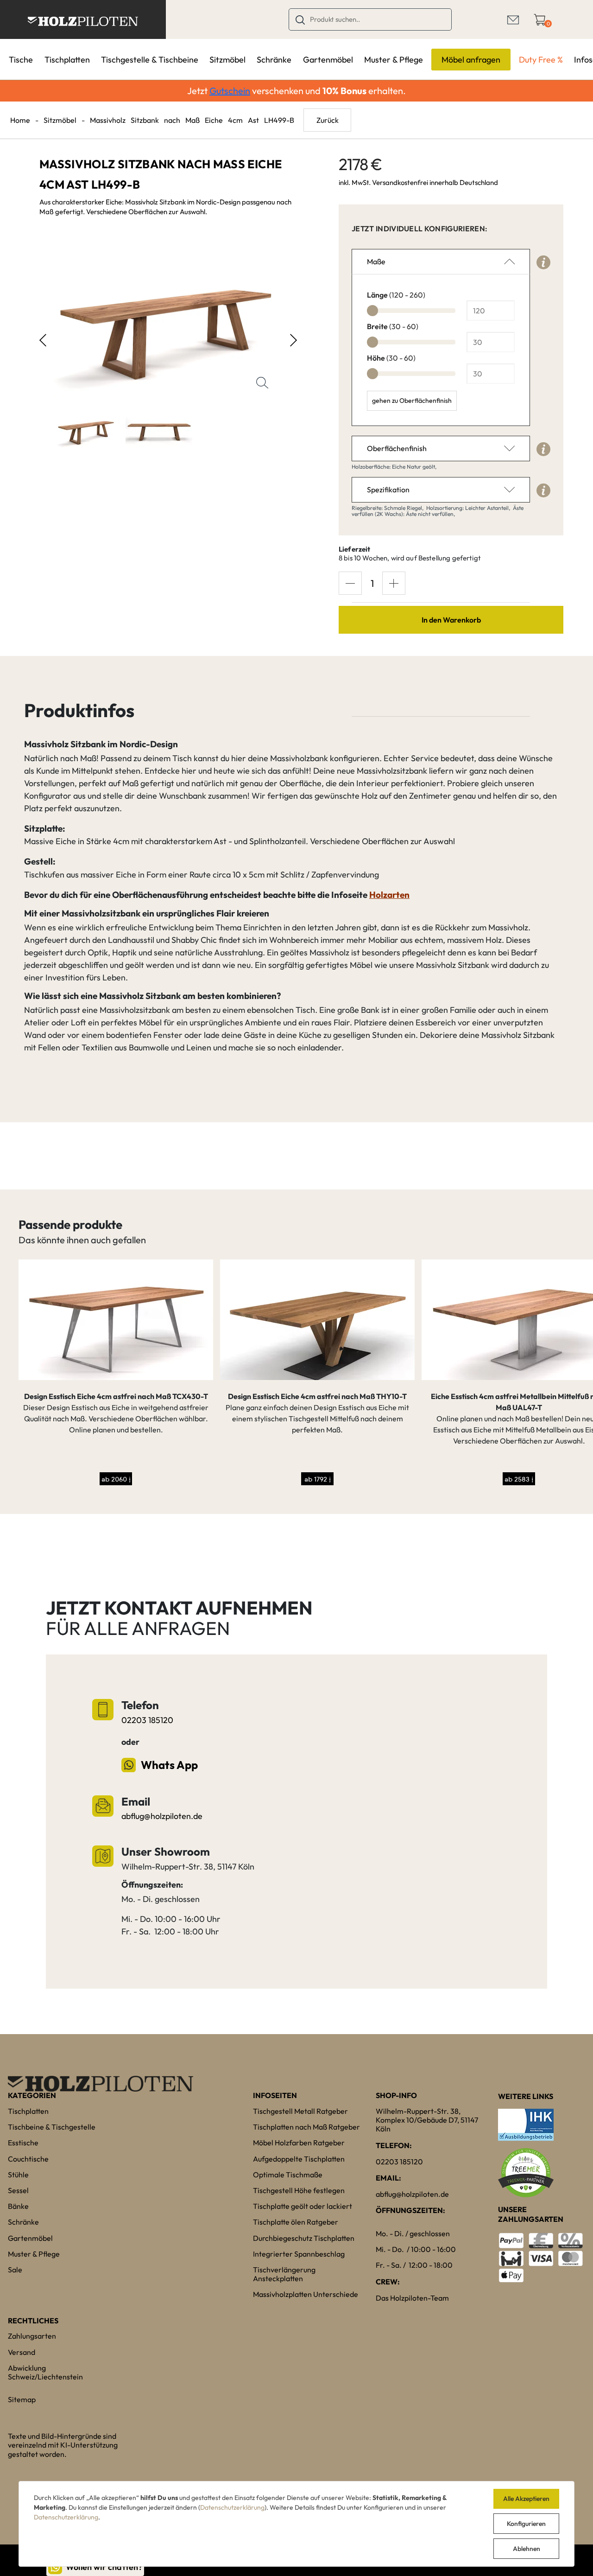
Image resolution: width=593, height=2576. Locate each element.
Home (20, 120)
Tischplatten (67, 60)
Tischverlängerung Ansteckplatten (284, 2274)
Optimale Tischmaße (288, 2175)
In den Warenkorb (451, 620)
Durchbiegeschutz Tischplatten (304, 2238)
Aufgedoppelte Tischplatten (299, 2159)
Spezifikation (388, 490)
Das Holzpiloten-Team (412, 2298)
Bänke (18, 2206)
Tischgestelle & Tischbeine (150, 60)
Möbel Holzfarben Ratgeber (299, 2143)
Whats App (169, 1765)
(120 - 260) (396, 295)
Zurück (328, 120)
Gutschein (230, 91)
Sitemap (22, 2399)
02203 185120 (147, 1720)
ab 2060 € (116, 1479)
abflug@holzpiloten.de (162, 1816)
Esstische (23, 2143)
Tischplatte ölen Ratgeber (296, 2222)
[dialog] (296, 2524)
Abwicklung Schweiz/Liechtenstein (45, 2372)
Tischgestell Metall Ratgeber (300, 2111)
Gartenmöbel (328, 60)
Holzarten (389, 895)
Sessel (18, 2190)
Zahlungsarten (32, 2336)
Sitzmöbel (227, 60)
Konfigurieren (526, 2524)
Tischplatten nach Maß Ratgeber (306, 2127)
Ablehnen (527, 2549)
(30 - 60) (393, 326)
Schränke (274, 60)
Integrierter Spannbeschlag (299, 2254)
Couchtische (28, 2159)
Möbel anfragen (471, 60)
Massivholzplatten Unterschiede (306, 2294)
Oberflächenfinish (397, 448)
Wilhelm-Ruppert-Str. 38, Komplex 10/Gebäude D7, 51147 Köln (427, 2120)
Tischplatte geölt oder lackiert (303, 2206)
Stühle (18, 2175)
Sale (15, 2270)
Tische (21, 60)
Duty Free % (541, 60)
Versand (22, 2352)
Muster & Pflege (394, 60)
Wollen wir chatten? (104, 2567)
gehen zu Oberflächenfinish (412, 401)
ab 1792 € (318, 1479)
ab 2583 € (519, 1479)
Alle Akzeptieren (526, 2499)
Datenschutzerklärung (232, 2507)
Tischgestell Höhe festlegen (299, 2190)
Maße (376, 261)
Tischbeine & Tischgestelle (52, 2127)
